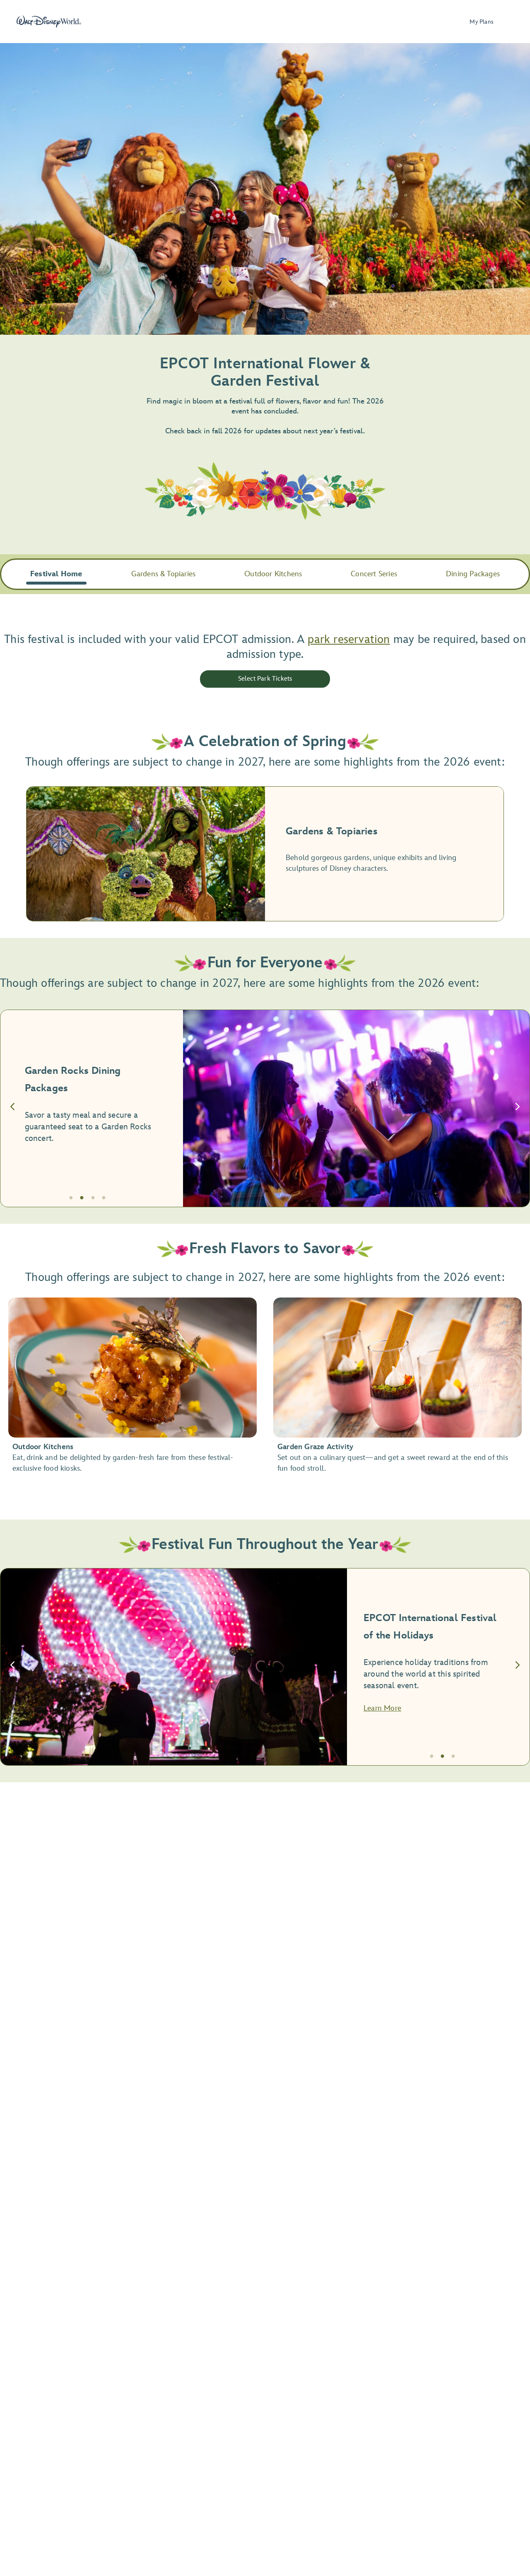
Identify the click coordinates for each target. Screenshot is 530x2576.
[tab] (265, 1108)
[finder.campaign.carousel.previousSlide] (12, 1108)
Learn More (382, 1708)
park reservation (349, 639)
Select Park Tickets (265, 679)
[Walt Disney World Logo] (49, 22)
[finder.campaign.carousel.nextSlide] (518, 1108)
